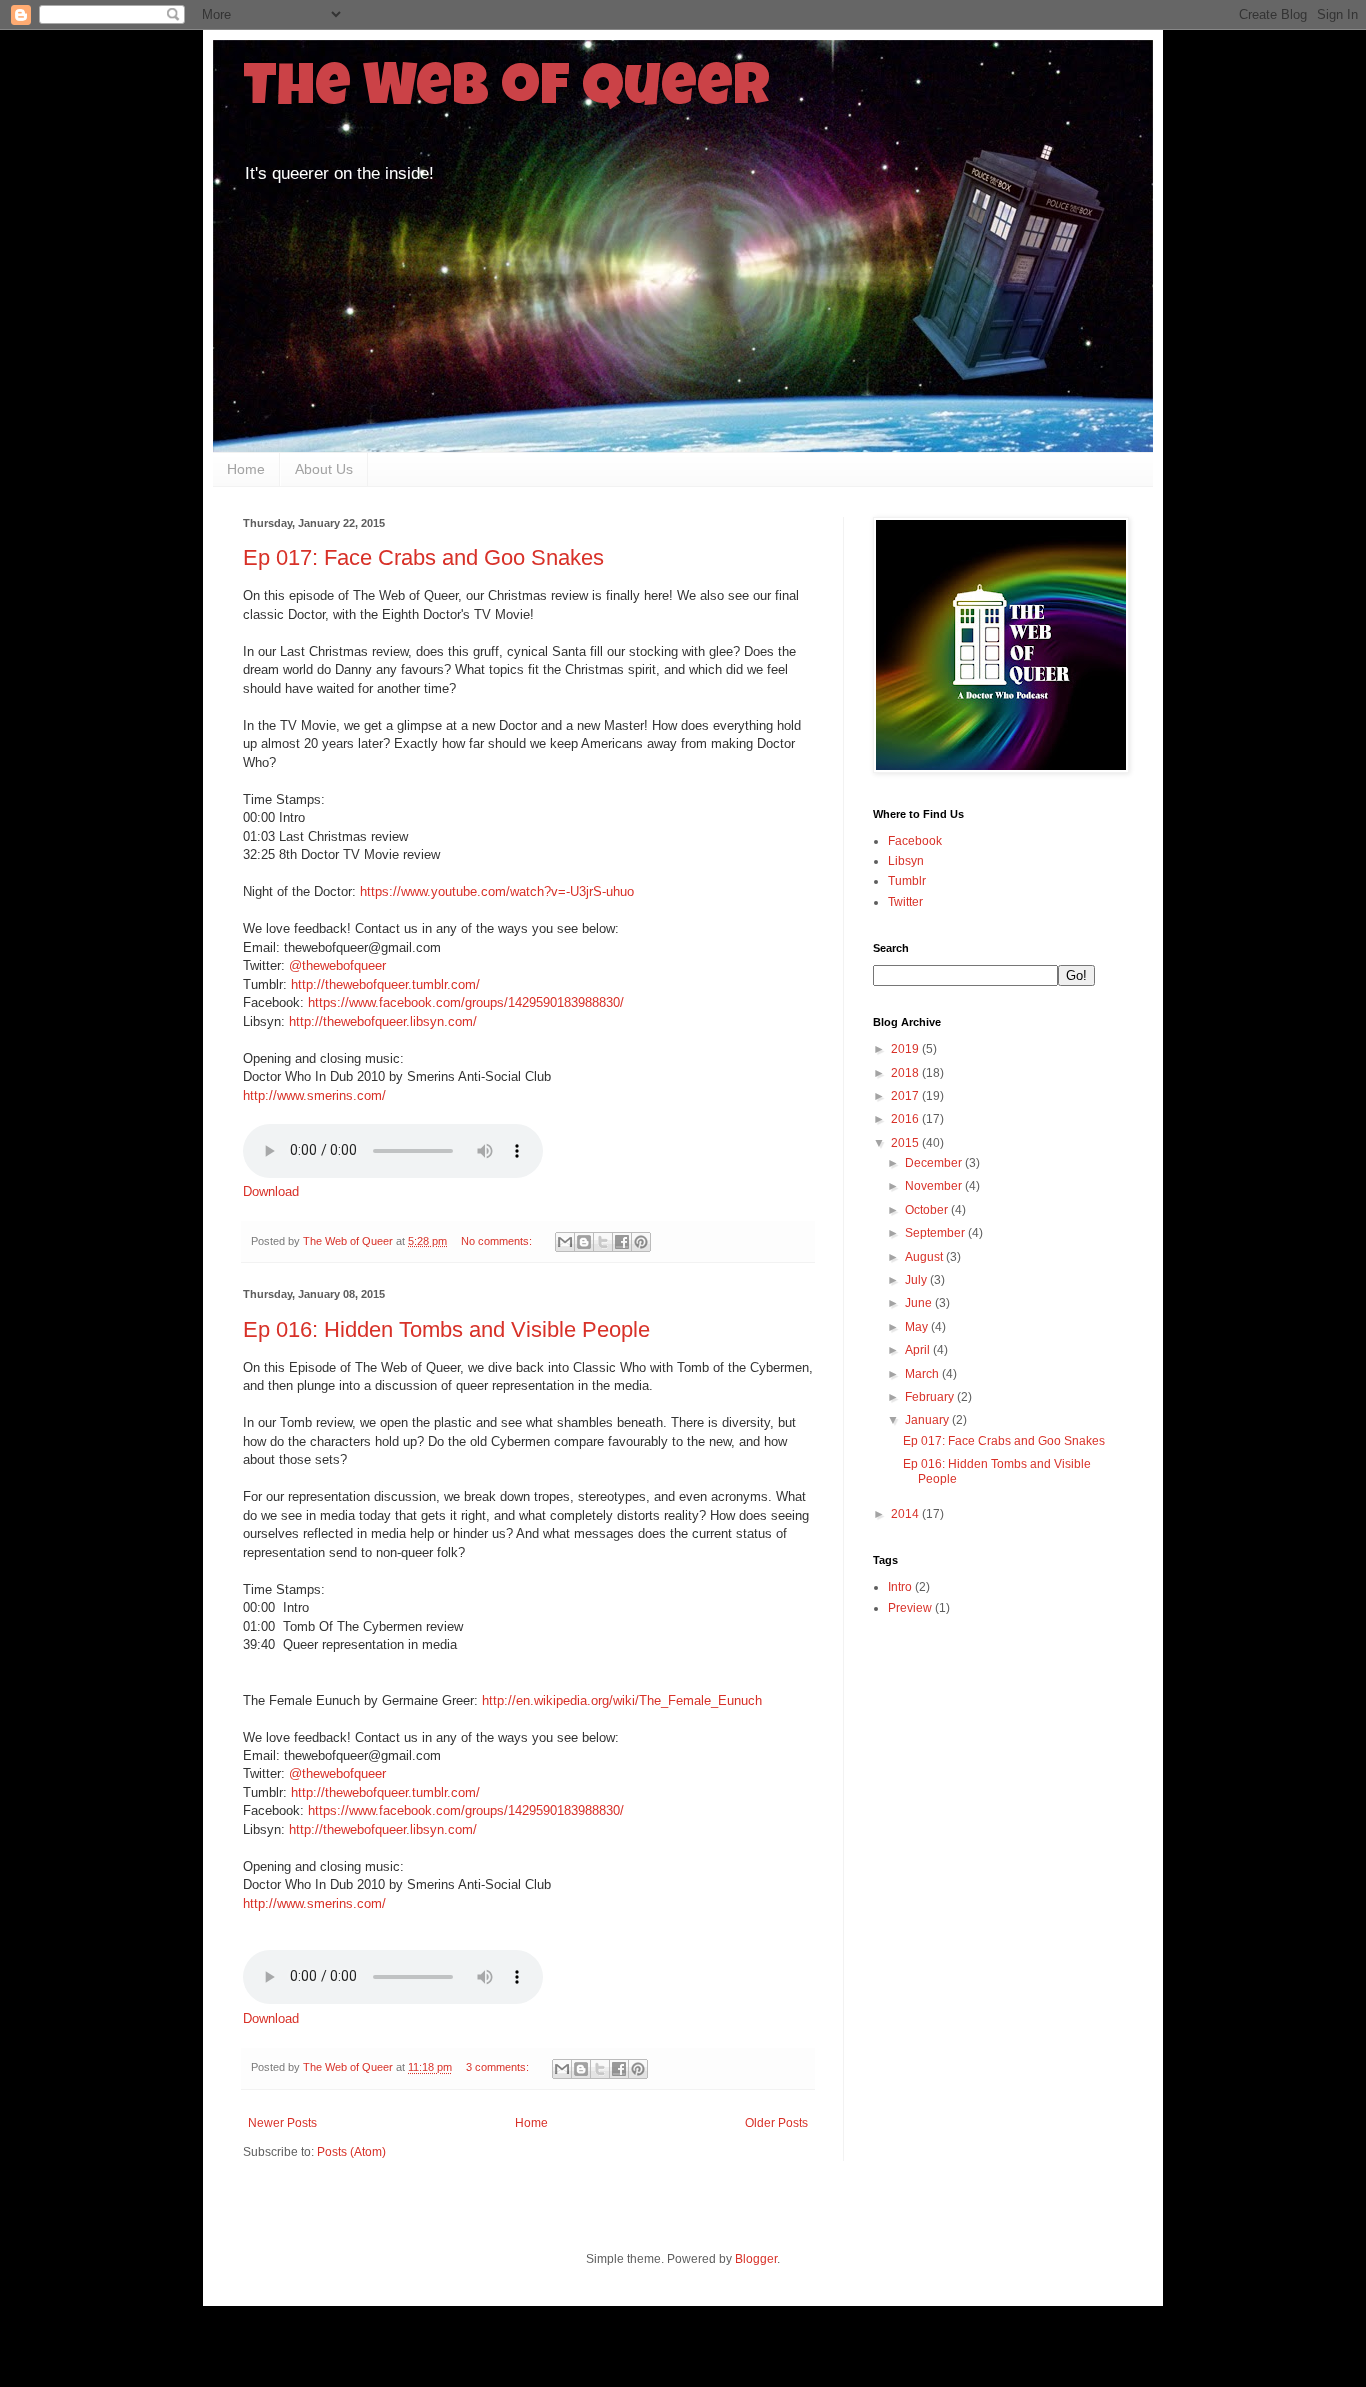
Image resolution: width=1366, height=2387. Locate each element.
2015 (906, 1143)
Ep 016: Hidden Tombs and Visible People (446, 1329)
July (917, 1280)
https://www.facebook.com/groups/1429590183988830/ (466, 1002)
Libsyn (906, 861)
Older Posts (776, 2123)
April (919, 1350)
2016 (906, 1119)
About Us (324, 469)
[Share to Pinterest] (641, 1242)
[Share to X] (603, 1242)
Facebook (915, 841)
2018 (906, 1073)
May (918, 1327)
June (920, 1303)
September (936, 1233)
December (935, 1163)
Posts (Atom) (351, 2152)
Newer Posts (282, 2123)
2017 (906, 1096)
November (935, 1186)
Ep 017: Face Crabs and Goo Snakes (423, 557)
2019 (906, 1049)
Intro (900, 1587)
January (928, 1420)
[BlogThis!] (584, 1242)
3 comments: (499, 2067)
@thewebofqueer (337, 965)
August (925, 1257)
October (928, 1210)
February (931, 1397)
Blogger (756, 2259)
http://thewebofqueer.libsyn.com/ (383, 1021)
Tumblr (907, 881)
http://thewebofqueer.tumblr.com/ (385, 984)
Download (271, 1191)
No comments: (498, 1241)
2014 (906, 1514)
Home (246, 469)
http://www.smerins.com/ (314, 1095)
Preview (910, 1608)
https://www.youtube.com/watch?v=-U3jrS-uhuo (497, 891)
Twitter (905, 902)
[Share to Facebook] (622, 1242)
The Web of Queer (506, 92)
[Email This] (565, 1242)
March (923, 1374)
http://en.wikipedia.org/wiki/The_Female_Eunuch (622, 1700)
